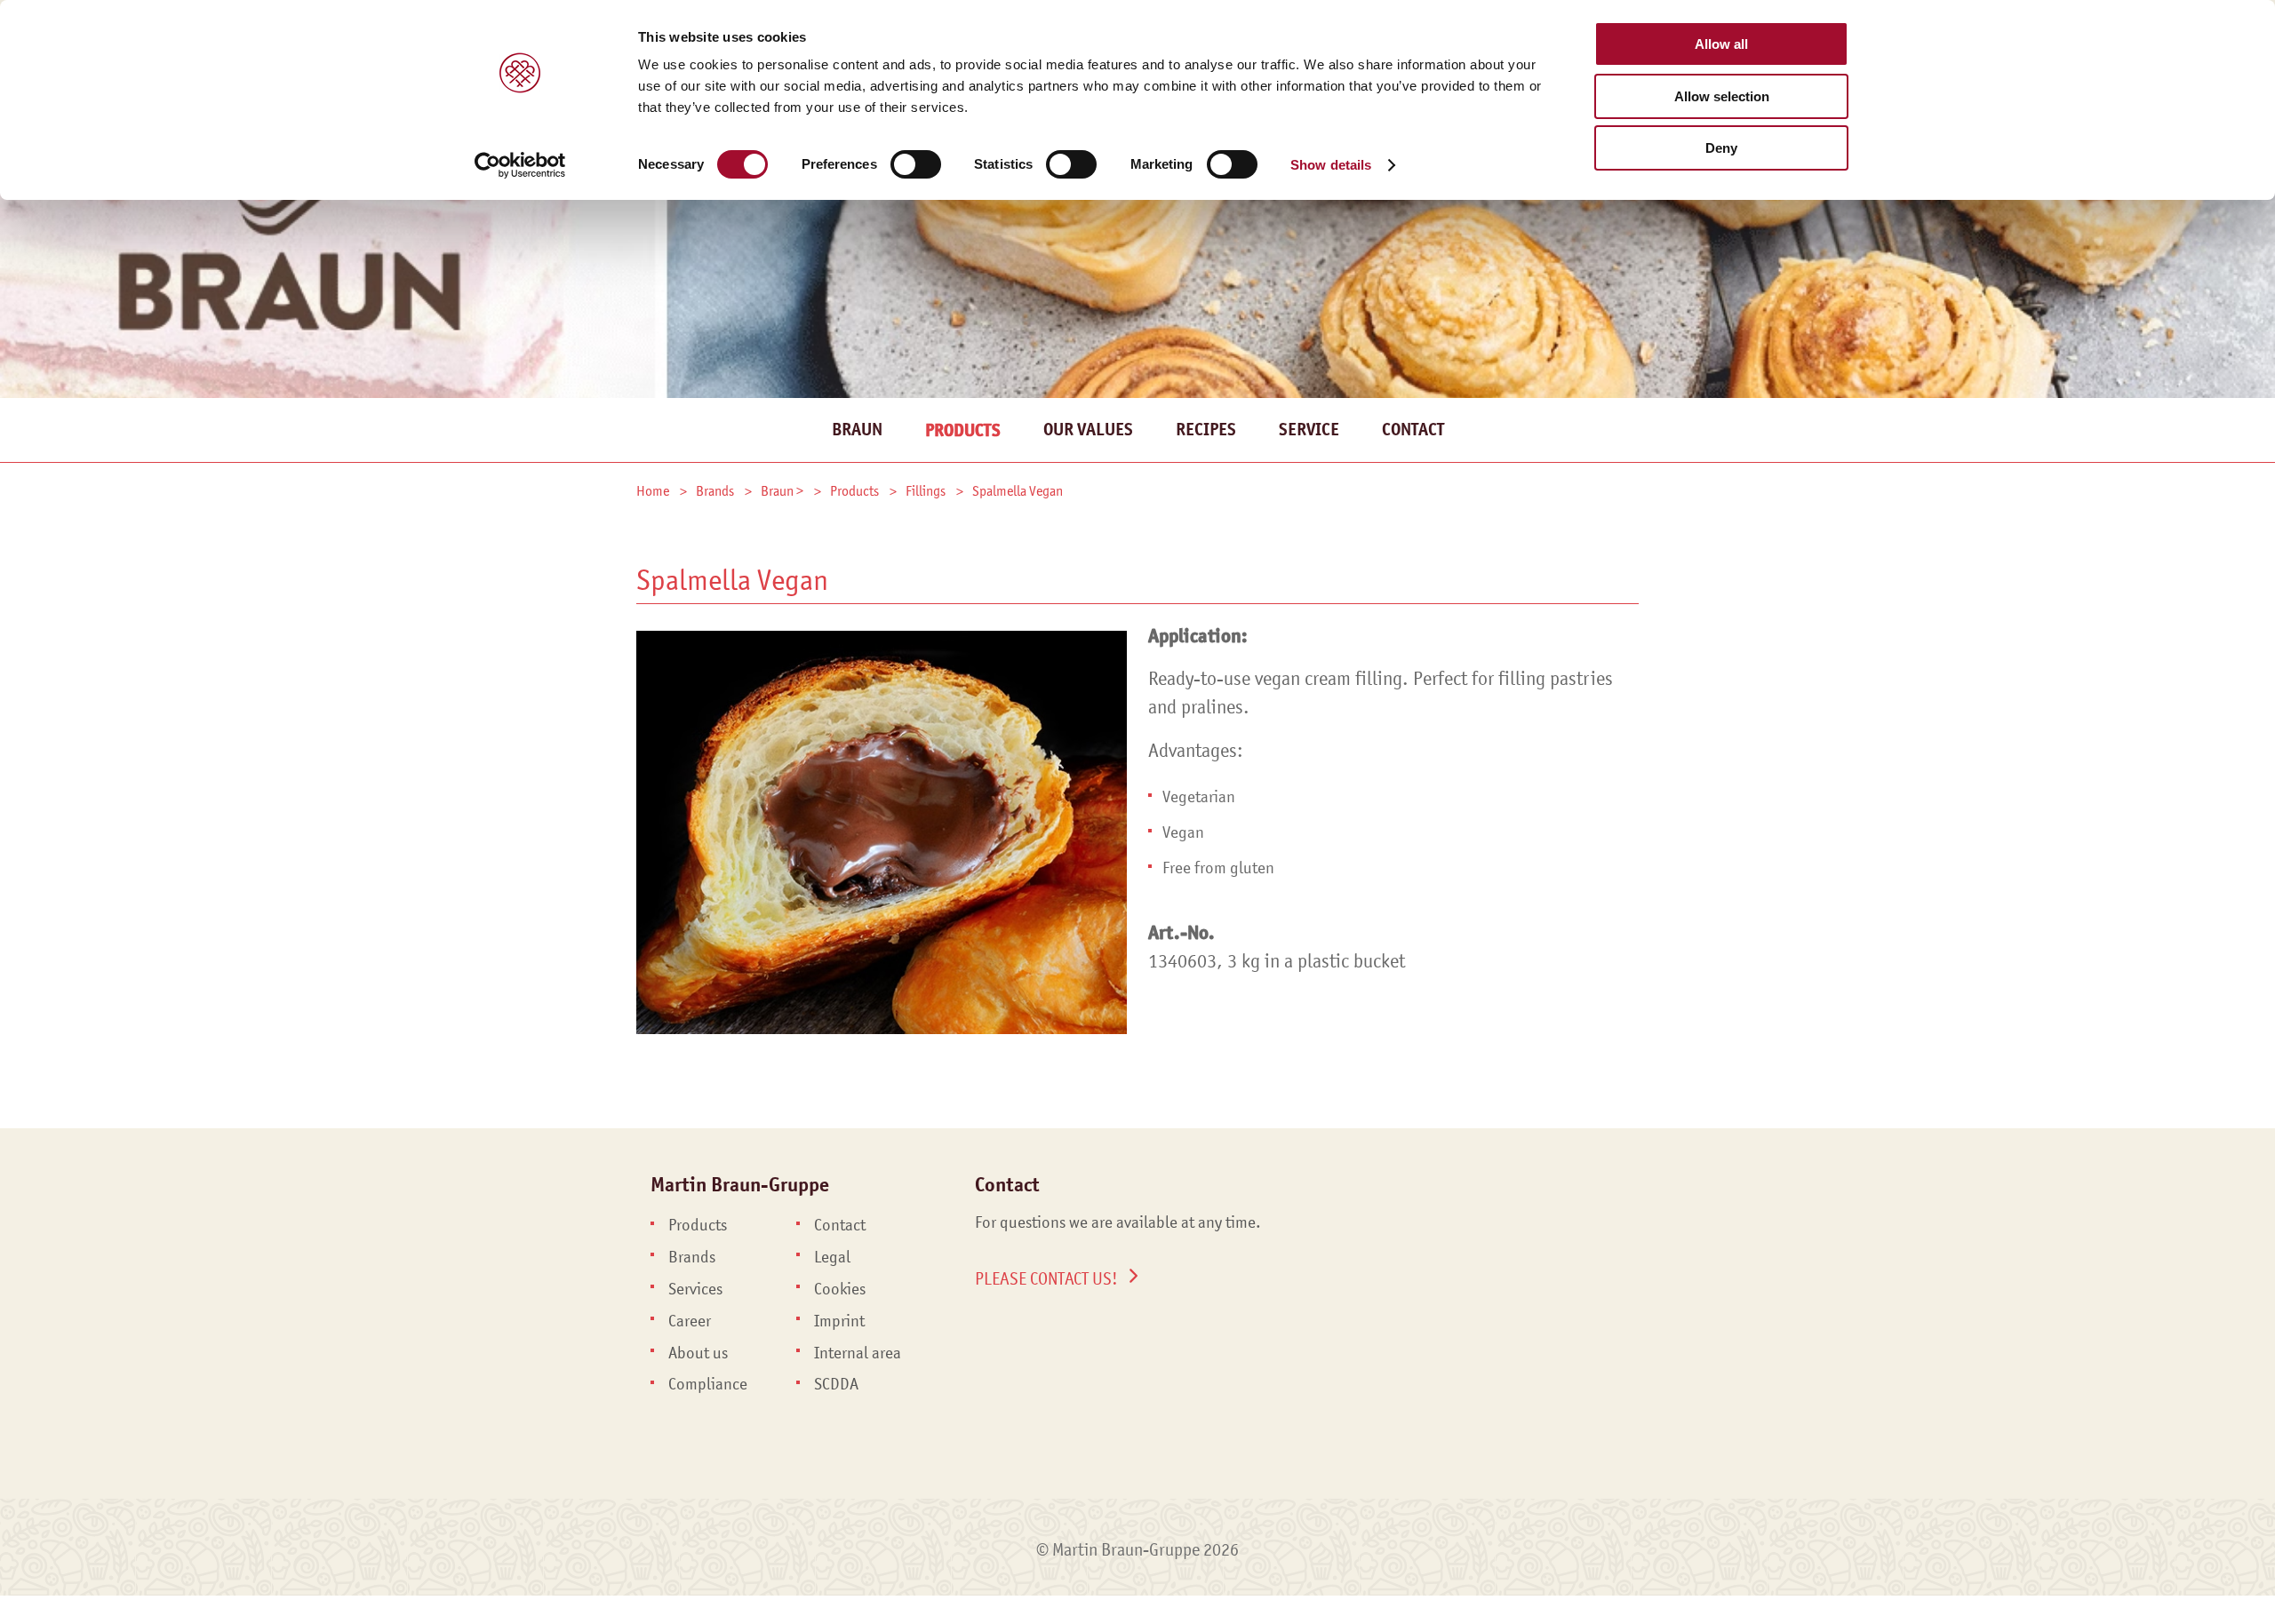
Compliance (708, 1384)
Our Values (1088, 430)
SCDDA (836, 1384)
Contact (1413, 430)
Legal (832, 1257)
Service (1309, 430)
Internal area (858, 1353)
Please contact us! (1046, 1278)
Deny (1721, 148)
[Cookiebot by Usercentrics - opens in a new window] (520, 165)
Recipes (1206, 430)
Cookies (840, 1289)
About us (698, 1353)
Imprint (839, 1321)
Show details (1331, 165)
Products (963, 430)
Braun (857, 430)
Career (690, 1321)
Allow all (1721, 44)
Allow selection (1722, 96)
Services (695, 1289)
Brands (692, 1257)
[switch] (916, 164)
